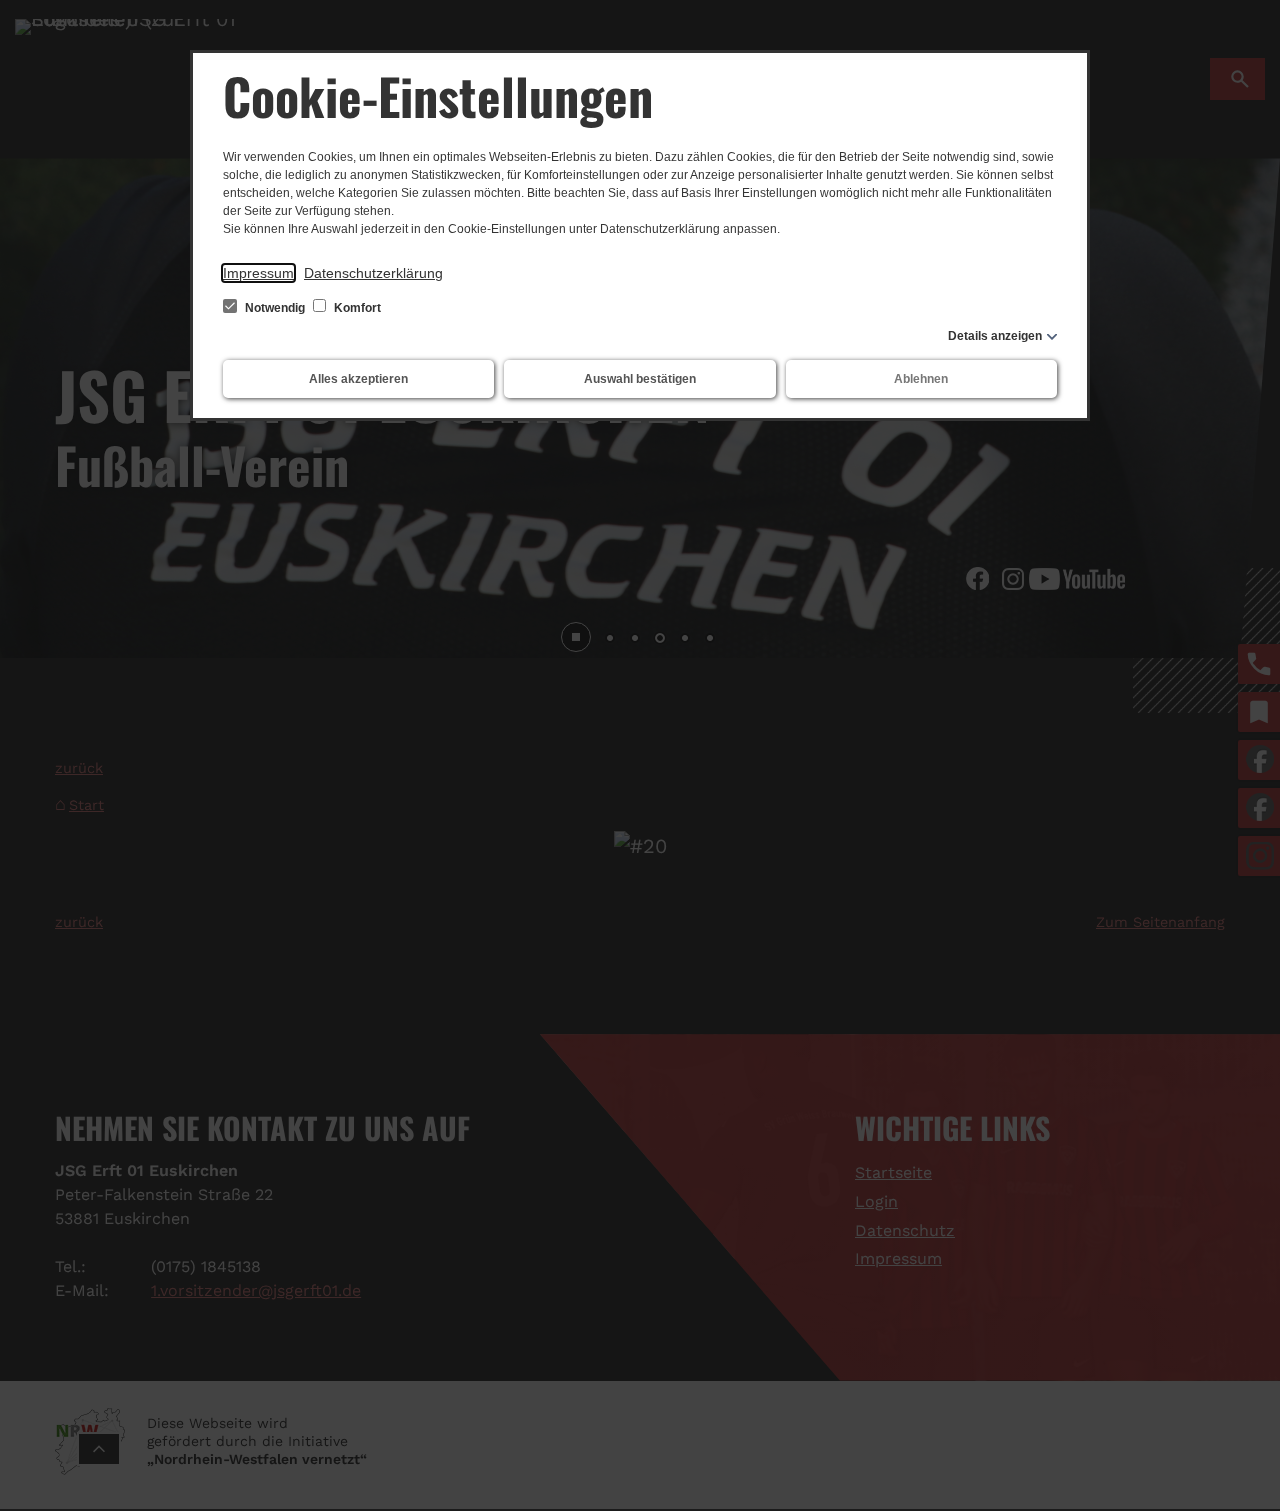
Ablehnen (921, 379)
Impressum (258, 273)
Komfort (356, 308)
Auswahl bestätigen (640, 379)
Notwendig (275, 308)
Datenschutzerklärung (373, 273)
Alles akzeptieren (358, 379)
